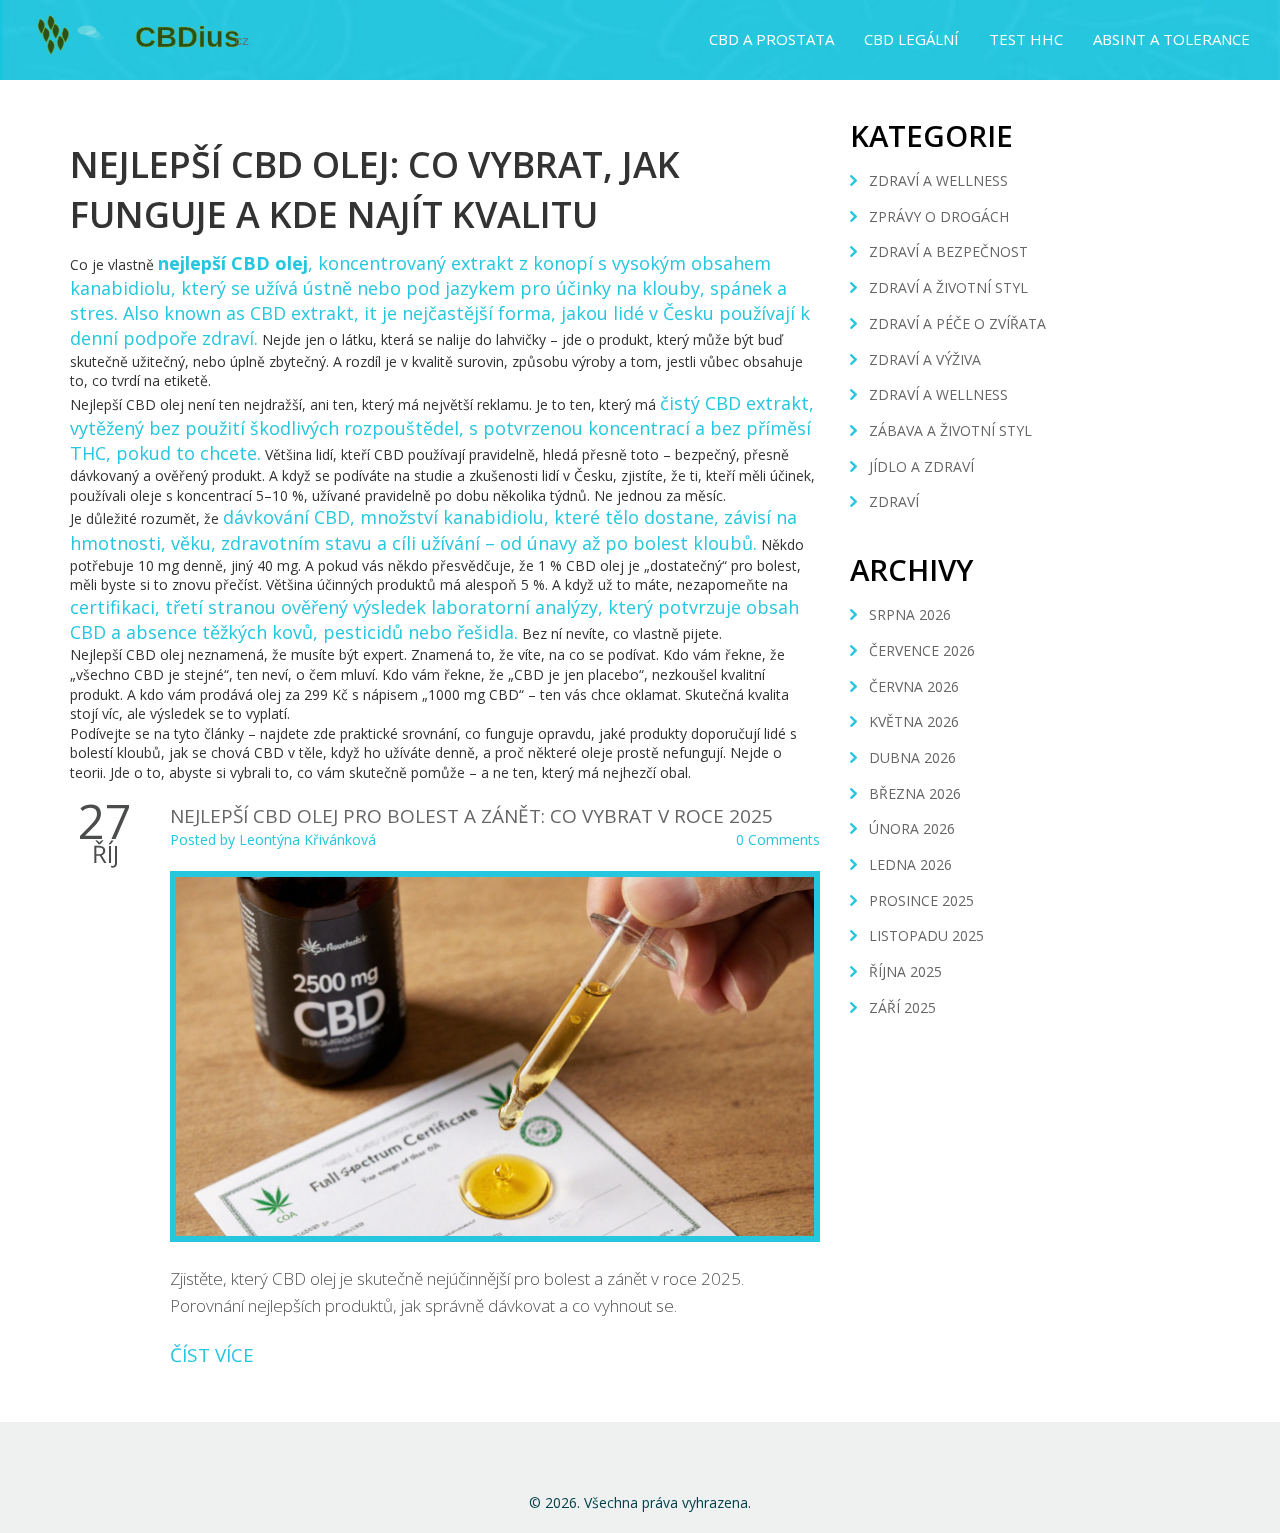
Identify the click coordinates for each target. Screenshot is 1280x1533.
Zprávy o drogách (939, 216)
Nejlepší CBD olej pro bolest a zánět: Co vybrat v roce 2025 (471, 816)
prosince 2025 (921, 900)
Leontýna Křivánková (307, 839)
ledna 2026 (910, 864)
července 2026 (922, 650)
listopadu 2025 (926, 935)
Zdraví (894, 501)
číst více (212, 1355)
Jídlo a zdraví (921, 466)
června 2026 (914, 686)
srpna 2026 (910, 614)
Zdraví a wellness (938, 180)
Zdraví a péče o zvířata (957, 323)
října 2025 (905, 971)
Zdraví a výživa (925, 359)
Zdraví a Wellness (938, 394)
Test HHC (1026, 39)
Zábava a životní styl (950, 430)
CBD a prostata (771, 39)
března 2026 (915, 793)
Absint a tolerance (1171, 39)
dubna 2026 (912, 757)
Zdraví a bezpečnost (948, 251)
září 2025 (902, 1007)
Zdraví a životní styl (948, 287)
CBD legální (911, 39)
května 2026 (914, 721)
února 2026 (912, 828)
